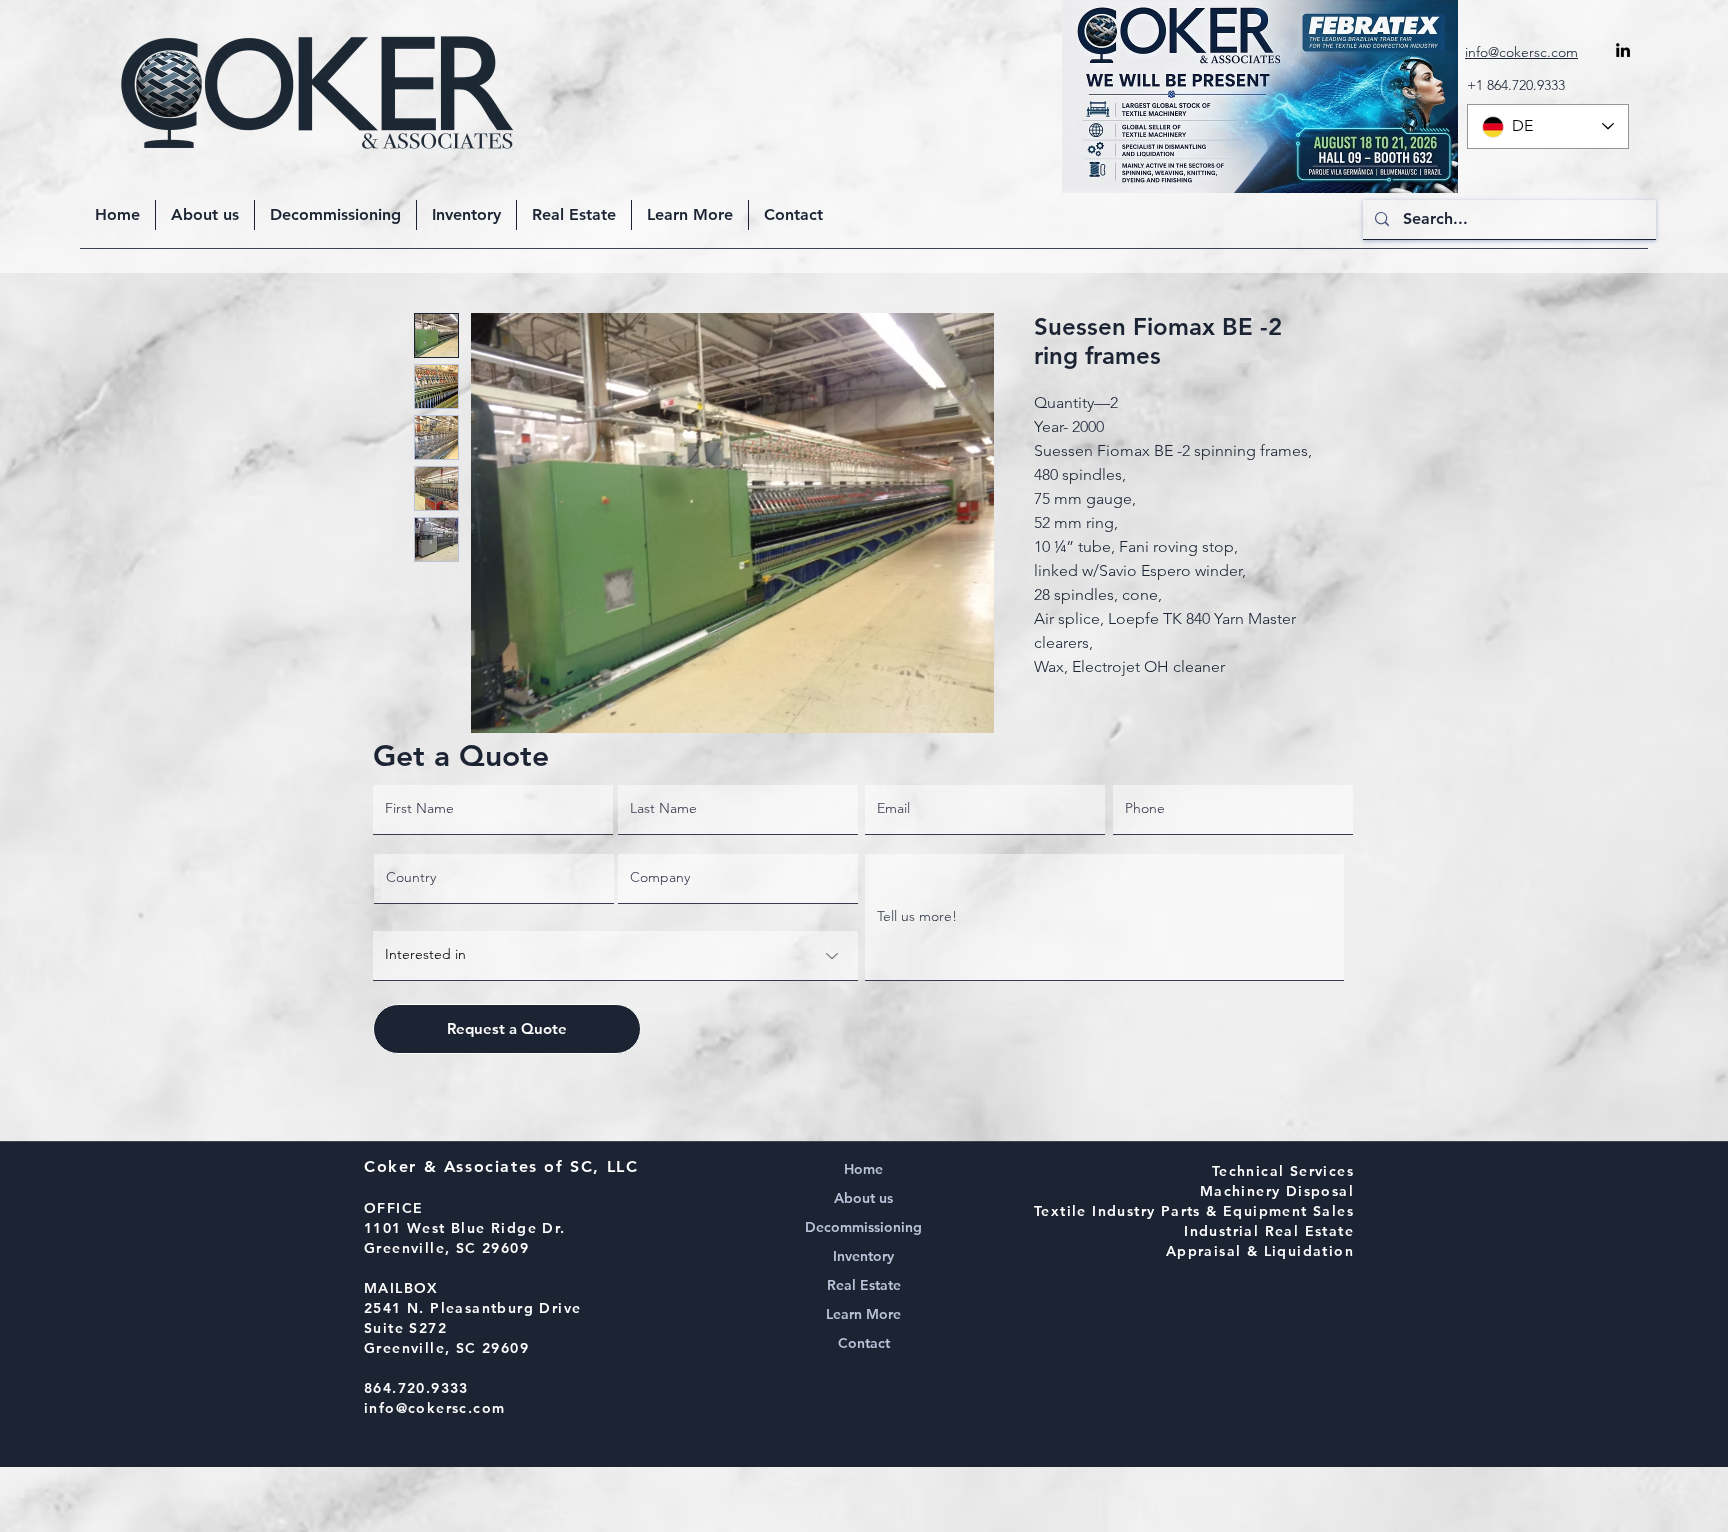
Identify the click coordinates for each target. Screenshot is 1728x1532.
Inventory (863, 1256)
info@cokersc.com (434, 1408)
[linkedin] (1623, 50)
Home (863, 1169)
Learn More (863, 1314)
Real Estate (864, 1285)
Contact (864, 1343)
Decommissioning (863, 1227)
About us (863, 1198)
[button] (690, 215)
